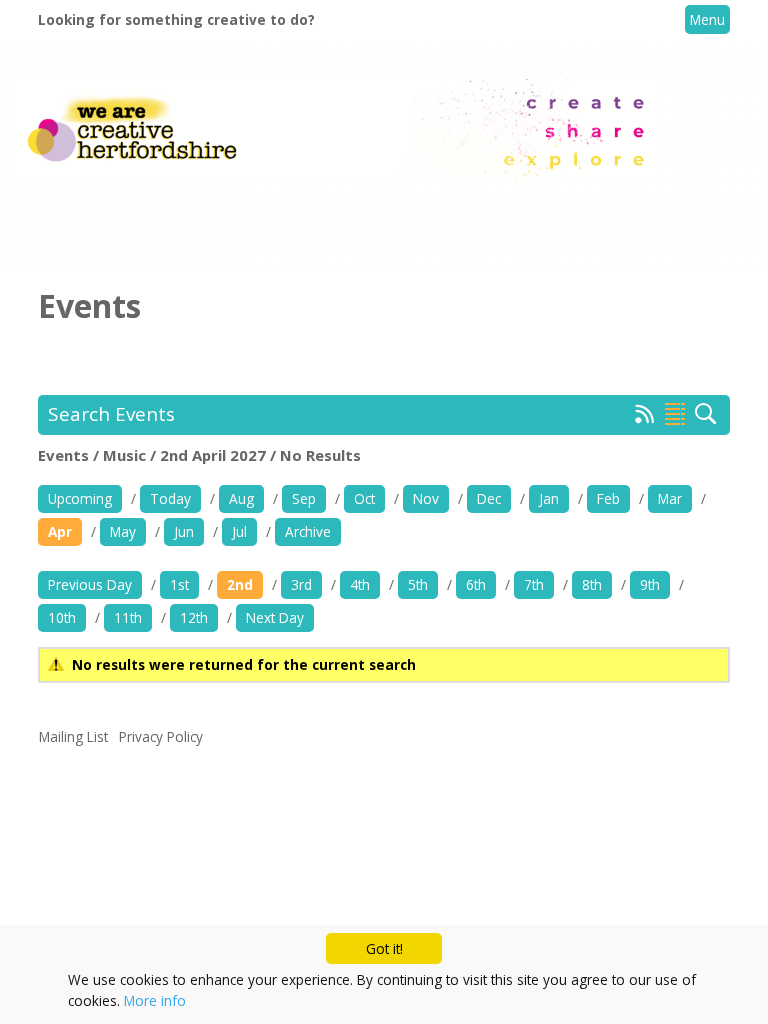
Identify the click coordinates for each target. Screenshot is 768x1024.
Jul (239, 531)
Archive (308, 531)
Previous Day (90, 584)
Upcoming (80, 498)
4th (360, 584)
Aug (241, 498)
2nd (240, 584)
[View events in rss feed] (645, 418)
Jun (184, 531)
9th (650, 584)
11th (128, 617)
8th (592, 584)
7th (534, 584)
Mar (670, 498)
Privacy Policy (161, 736)
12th (194, 617)
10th (62, 617)
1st (179, 584)
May (123, 531)
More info (155, 1000)
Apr (60, 531)
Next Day (275, 617)
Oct (364, 498)
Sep (304, 498)
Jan (549, 498)
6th (476, 584)
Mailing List (73, 736)
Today (170, 498)
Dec (489, 498)
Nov (426, 498)
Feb (608, 498)
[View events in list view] (675, 414)
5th (418, 584)
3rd (301, 584)
